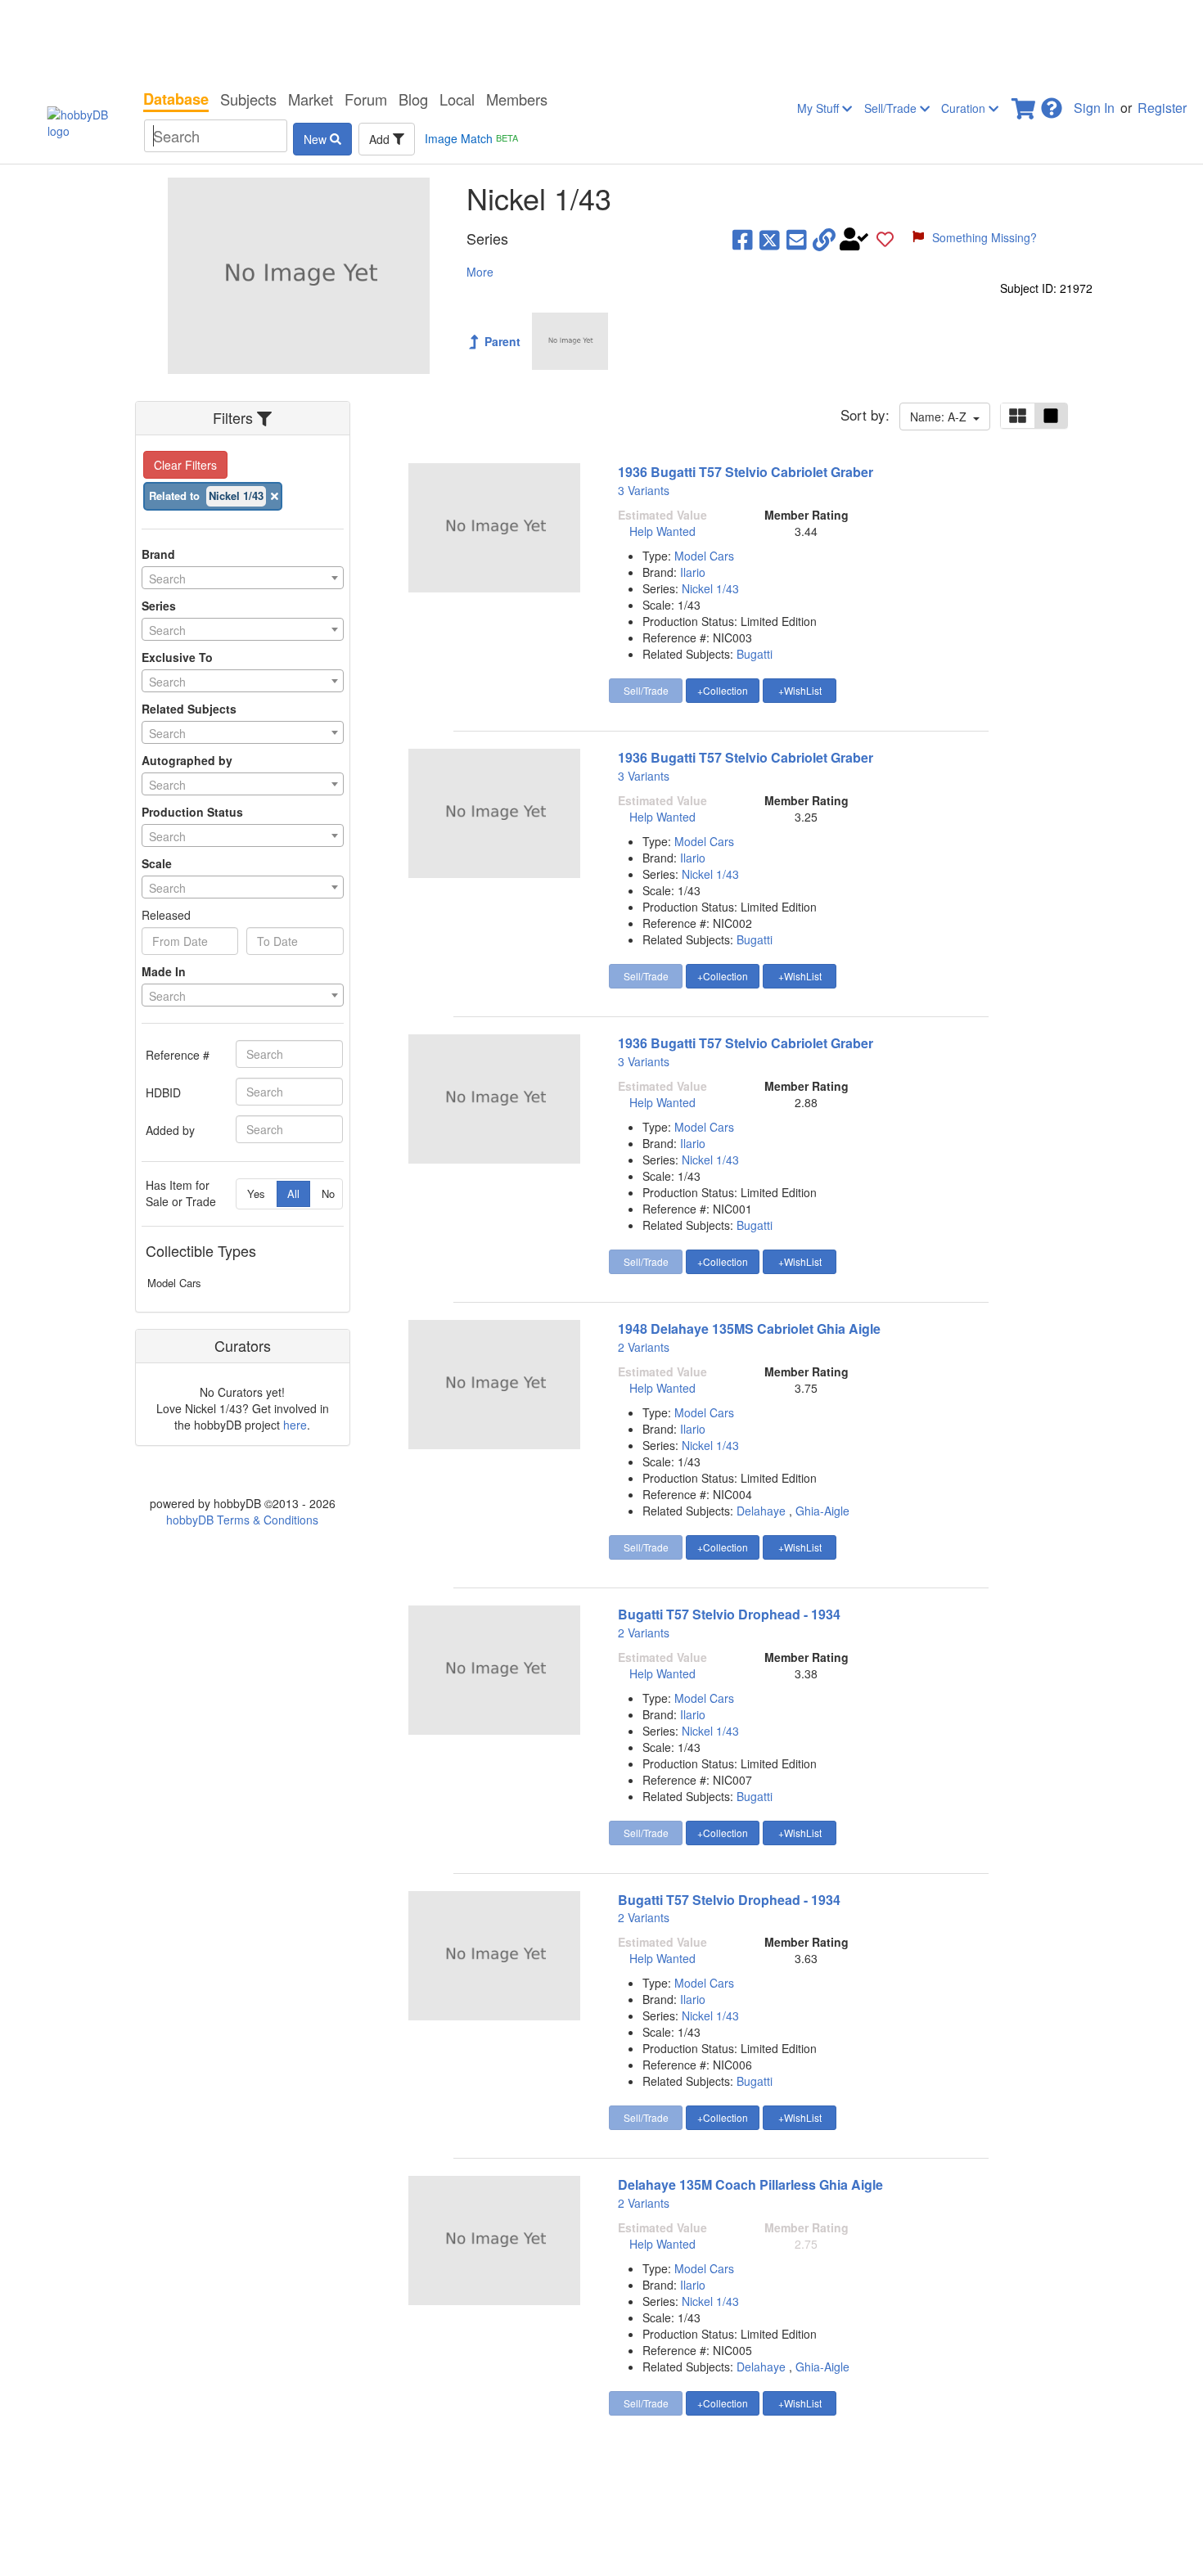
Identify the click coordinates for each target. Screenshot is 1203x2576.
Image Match (471, 138)
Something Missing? (984, 237)
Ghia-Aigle (822, 1511)
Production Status (192, 812)
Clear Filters (185, 465)
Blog (413, 99)
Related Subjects (189, 709)
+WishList (800, 690)
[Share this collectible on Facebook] (743, 239)
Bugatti (755, 654)
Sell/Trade (892, 108)
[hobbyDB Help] (1052, 104)
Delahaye (761, 1511)
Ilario (693, 572)
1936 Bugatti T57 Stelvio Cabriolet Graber (746, 472)
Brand (158, 554)
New (317, 139)
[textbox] (243, 579)
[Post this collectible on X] (770, 239)
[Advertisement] (601, 41)
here (295, 1425)
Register (1162, 108)
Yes (256, 1193)
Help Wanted (662, 531)
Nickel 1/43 (710, 588)
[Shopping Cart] (1025, 104)
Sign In (1094, 108)
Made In (164, 971)
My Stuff (820, 108)
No (328, 1193)
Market (311, 99)
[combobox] (243, 578)
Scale (157, 863)
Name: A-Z (942, 417)
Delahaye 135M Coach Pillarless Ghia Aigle (750, 2184)
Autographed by (187, 760)
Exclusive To (177, 657)
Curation (965, 108)
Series (159, 606)
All (293, 1193)
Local (457, 99)
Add (381, 139)
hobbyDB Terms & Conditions (242, 1520)
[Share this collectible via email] (797, 239)
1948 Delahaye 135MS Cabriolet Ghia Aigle (749, 1329)
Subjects (248, 99)
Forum (366, 99)
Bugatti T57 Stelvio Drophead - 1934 (729, 1614)
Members (517, 99)
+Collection (723, 690)
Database (176, 99)
